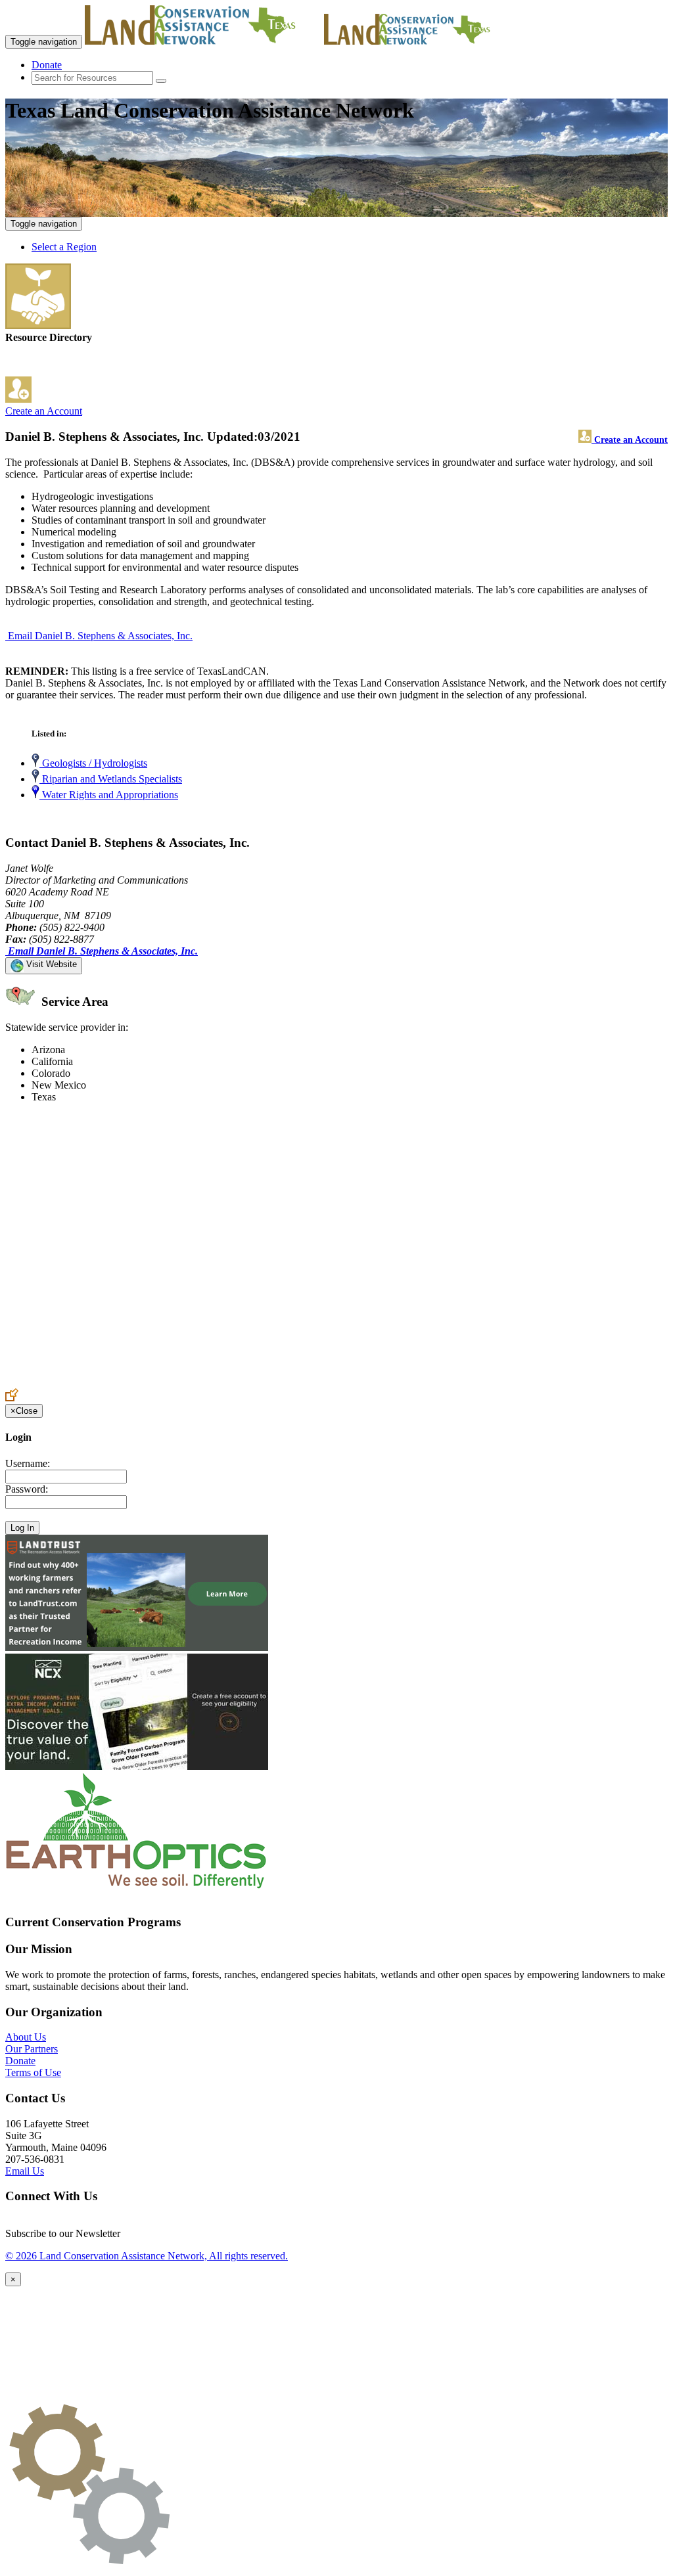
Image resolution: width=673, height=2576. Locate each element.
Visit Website (50, 964)
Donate (47, 65)
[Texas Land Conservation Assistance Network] (203, 41)
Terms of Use (33, 2072)
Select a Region (64, 247)
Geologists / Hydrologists (93, 763)
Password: (27, 1489)
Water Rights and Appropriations (109, 795)
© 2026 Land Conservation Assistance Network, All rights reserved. (147, 2256)
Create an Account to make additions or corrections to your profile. (143, 1382)
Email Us (25, 2171)
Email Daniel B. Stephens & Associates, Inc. (100, 636)
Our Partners (32, 2049)
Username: (28, 1463)
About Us (26, 2037)
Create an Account (44, 411)
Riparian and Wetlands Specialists (111, 779)
